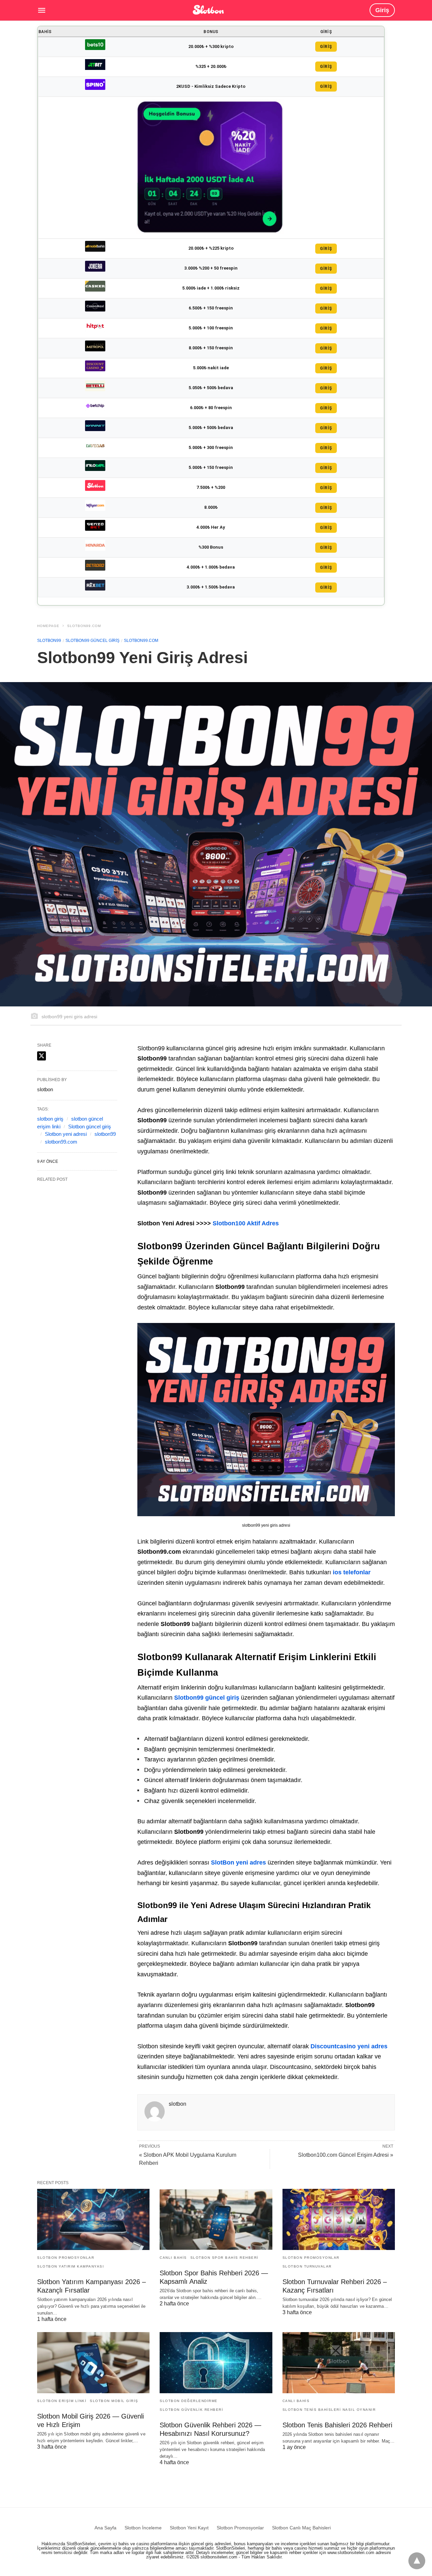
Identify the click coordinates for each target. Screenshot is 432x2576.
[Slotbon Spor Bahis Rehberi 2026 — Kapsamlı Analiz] (216, 2219)
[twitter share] (42, 1056)
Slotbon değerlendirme (189, 2401)
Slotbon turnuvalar (307, 2266)
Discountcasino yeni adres (349, 2046)
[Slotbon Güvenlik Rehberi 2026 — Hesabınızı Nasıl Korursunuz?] (216, 2363)
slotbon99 (105, 1134)
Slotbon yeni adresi (66, 1134)
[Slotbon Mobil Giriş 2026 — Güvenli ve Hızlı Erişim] (93, 2363)
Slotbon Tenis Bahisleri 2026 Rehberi (337, 2425)
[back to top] (417, 2561)
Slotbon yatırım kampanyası (71, 2266)
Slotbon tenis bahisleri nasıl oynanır (329, 2410)
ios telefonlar (352, 1572)
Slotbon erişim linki (62, 2401)
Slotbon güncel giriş (90, 1127)
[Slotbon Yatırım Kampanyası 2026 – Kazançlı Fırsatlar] (93, 2219)
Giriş (382, 10)
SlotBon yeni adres (238, 1862)
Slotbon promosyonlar (66, 2258)
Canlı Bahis (173, 2258)
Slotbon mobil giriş (114, 2401)
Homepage (48, 626)
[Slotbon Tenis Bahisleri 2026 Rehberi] (339, 2363)
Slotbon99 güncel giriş (92, 641)
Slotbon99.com (84, 626)
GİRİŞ (326, 47)
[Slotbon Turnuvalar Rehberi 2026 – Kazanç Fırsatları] (339, 2219)
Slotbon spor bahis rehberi (224, 2258)
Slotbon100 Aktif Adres (246, 1223)
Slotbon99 (49, 641)
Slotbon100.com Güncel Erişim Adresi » (346, 2155)
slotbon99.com (61, 1142)
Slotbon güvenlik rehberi (191, 2410)
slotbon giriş (50, 1119)
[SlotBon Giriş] (208, 9)
